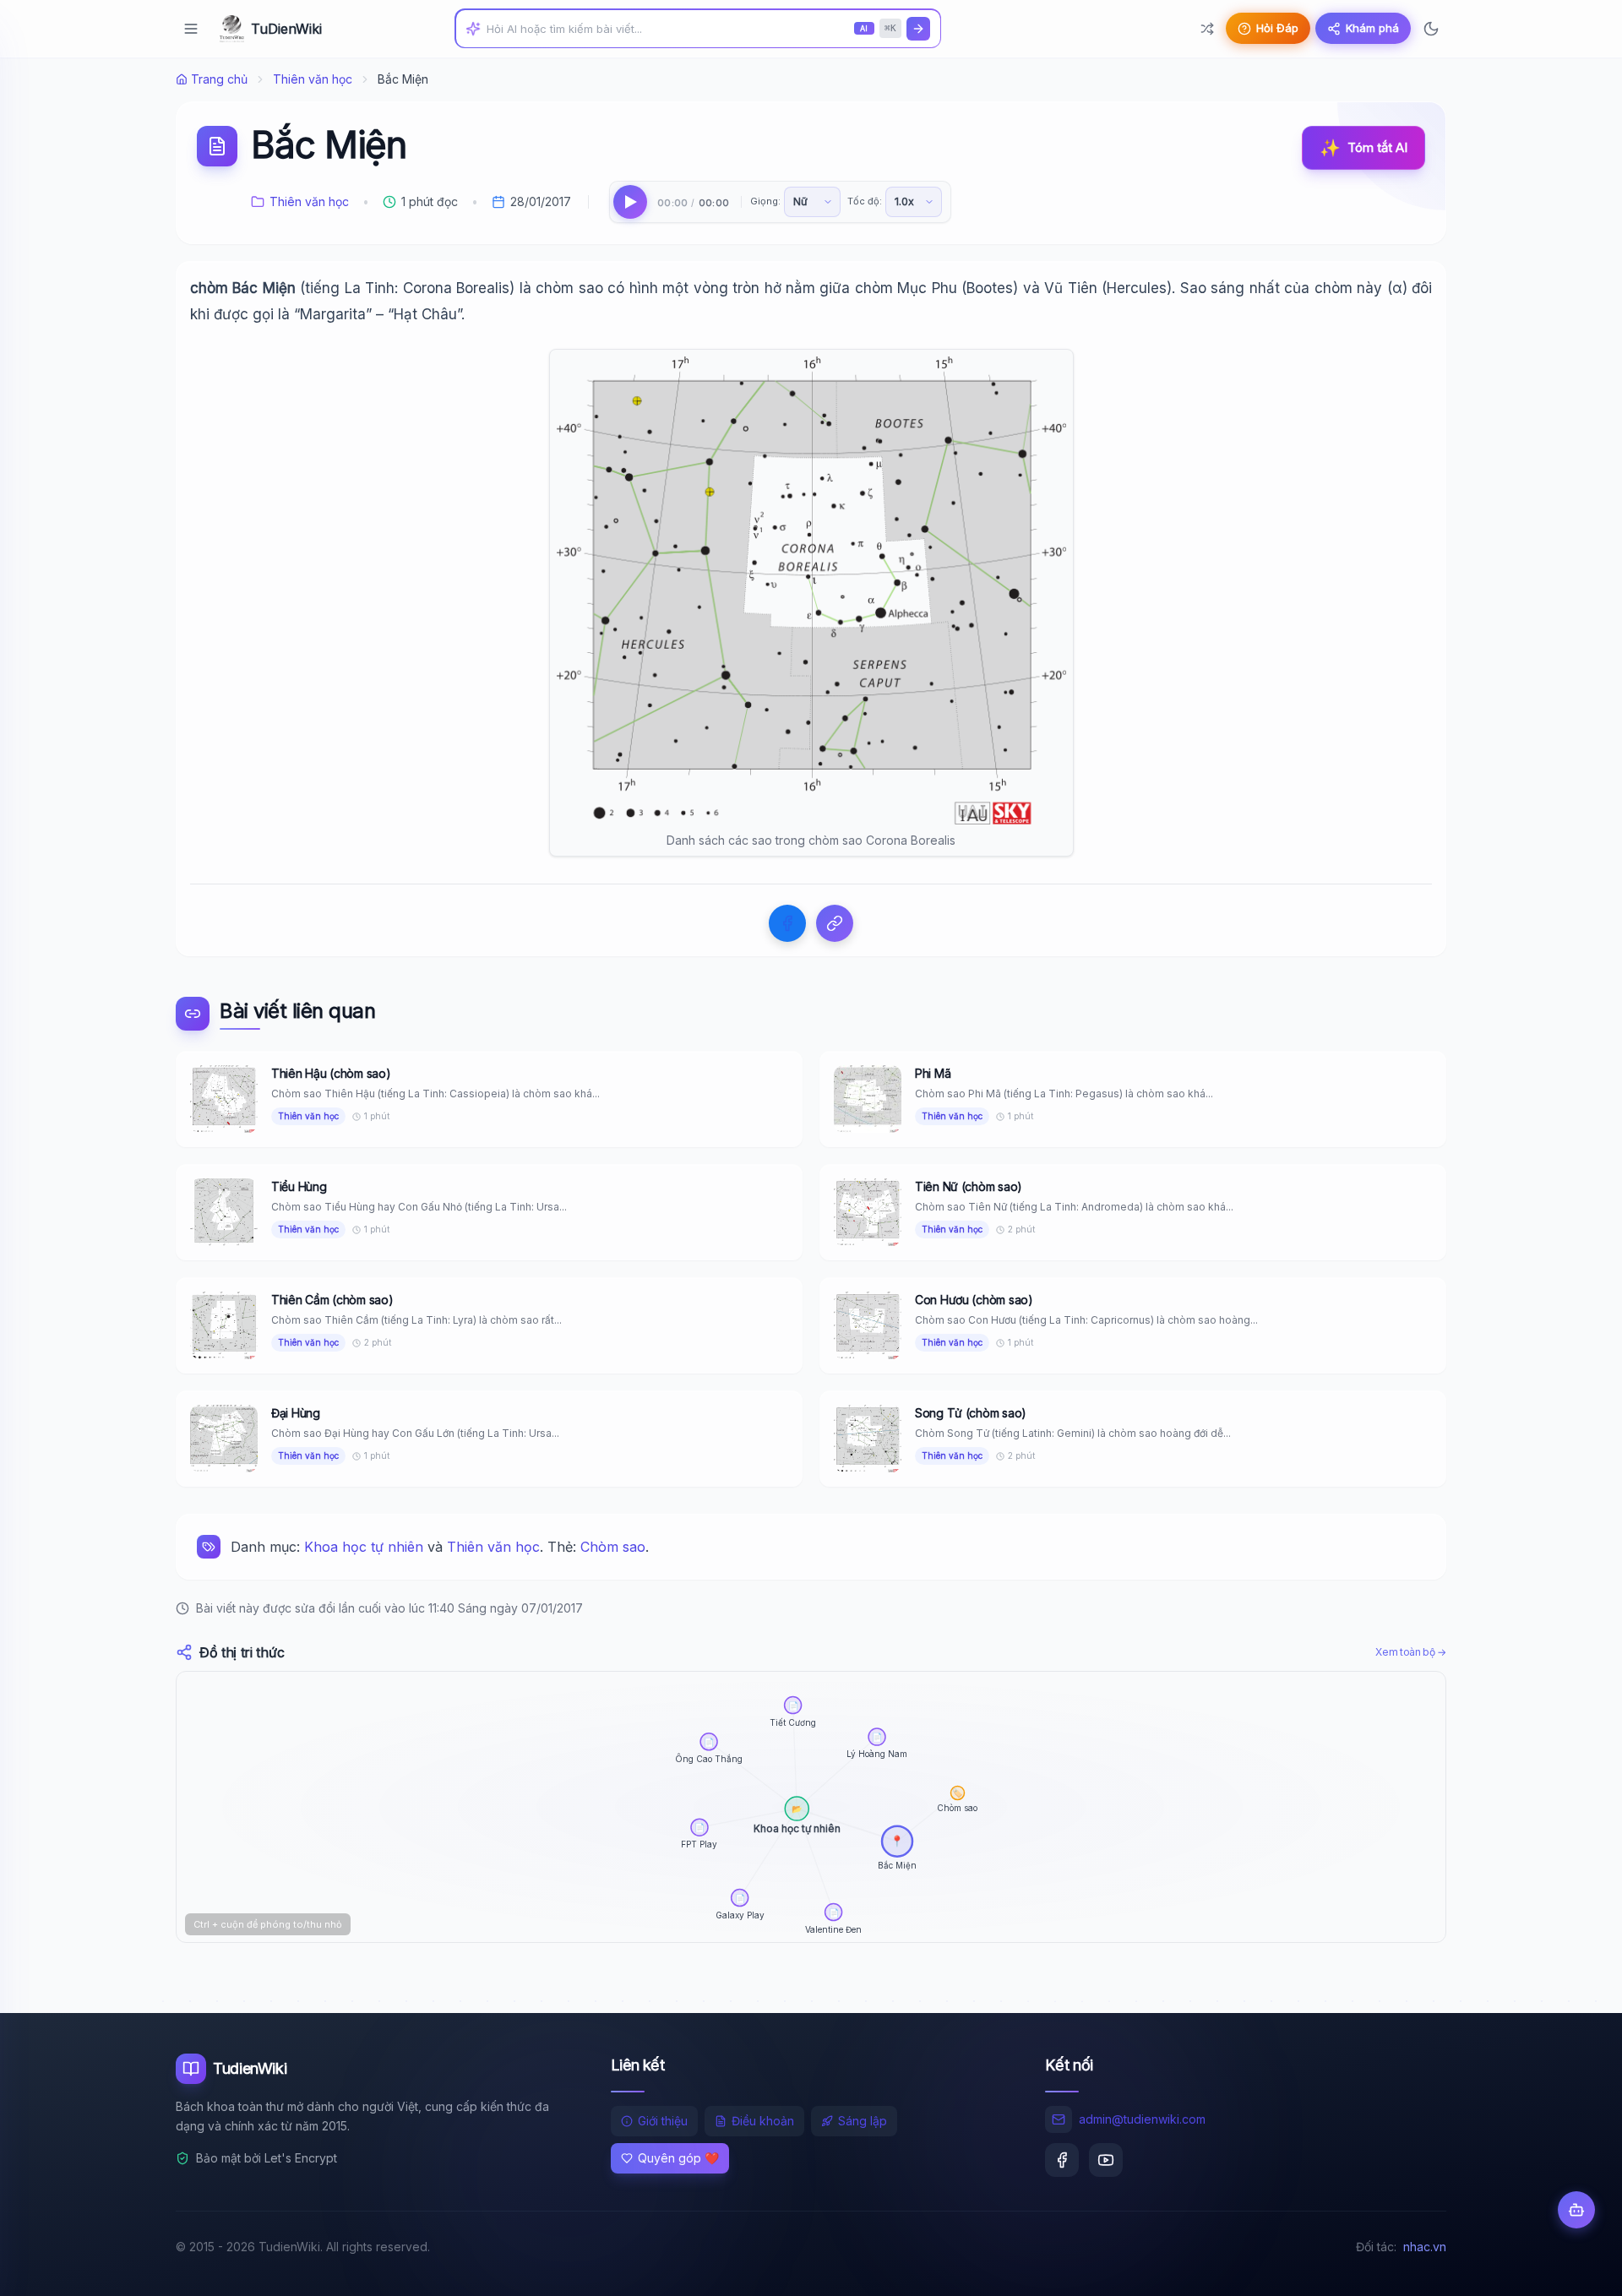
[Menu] (191, 29)
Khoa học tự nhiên (364, 1547)
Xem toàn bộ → (1411, 1652)
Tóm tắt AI (1363, 148)
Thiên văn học (313, 79)
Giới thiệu (663, 2121)
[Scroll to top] (1576, 2267)
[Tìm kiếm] (918, 29)
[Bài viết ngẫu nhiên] (1207, 29)
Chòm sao (613, 1547)
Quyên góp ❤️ (678, 2158)
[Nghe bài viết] (630, 202)
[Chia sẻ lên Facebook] (787, 923)
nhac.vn (1425, 2247)
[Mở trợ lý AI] (1576, 2210)
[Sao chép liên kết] (835, 923)
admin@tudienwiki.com (1142, 2119)
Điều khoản (763, 2121)
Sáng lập (863, 2121)
